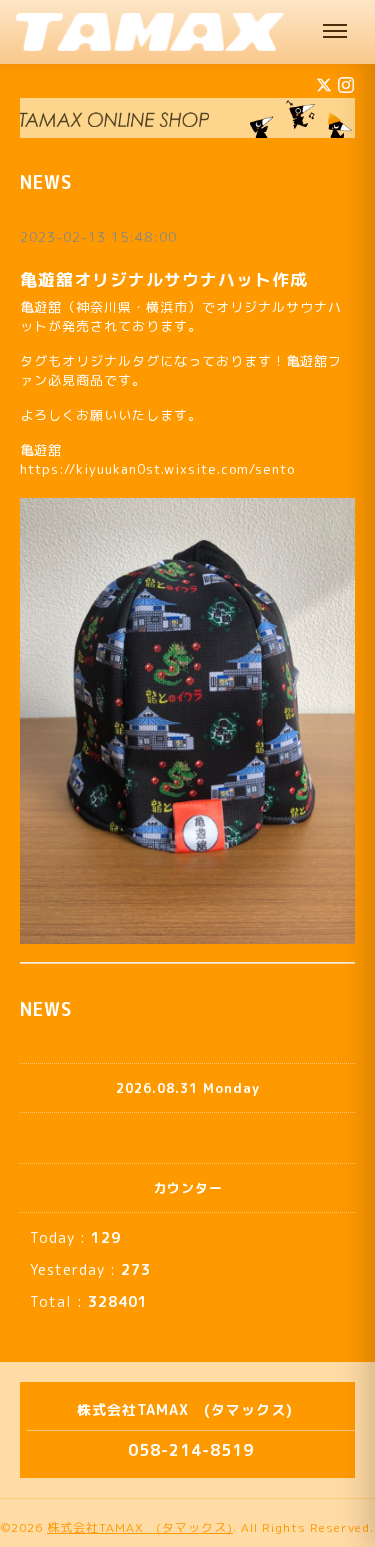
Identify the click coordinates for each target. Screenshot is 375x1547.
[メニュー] (335, 32)
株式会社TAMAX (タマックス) (140, 1527)
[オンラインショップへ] (187, 118)
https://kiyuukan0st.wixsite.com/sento (157, 469)
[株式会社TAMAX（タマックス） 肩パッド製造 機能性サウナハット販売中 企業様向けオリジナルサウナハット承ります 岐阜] (150, 32)
